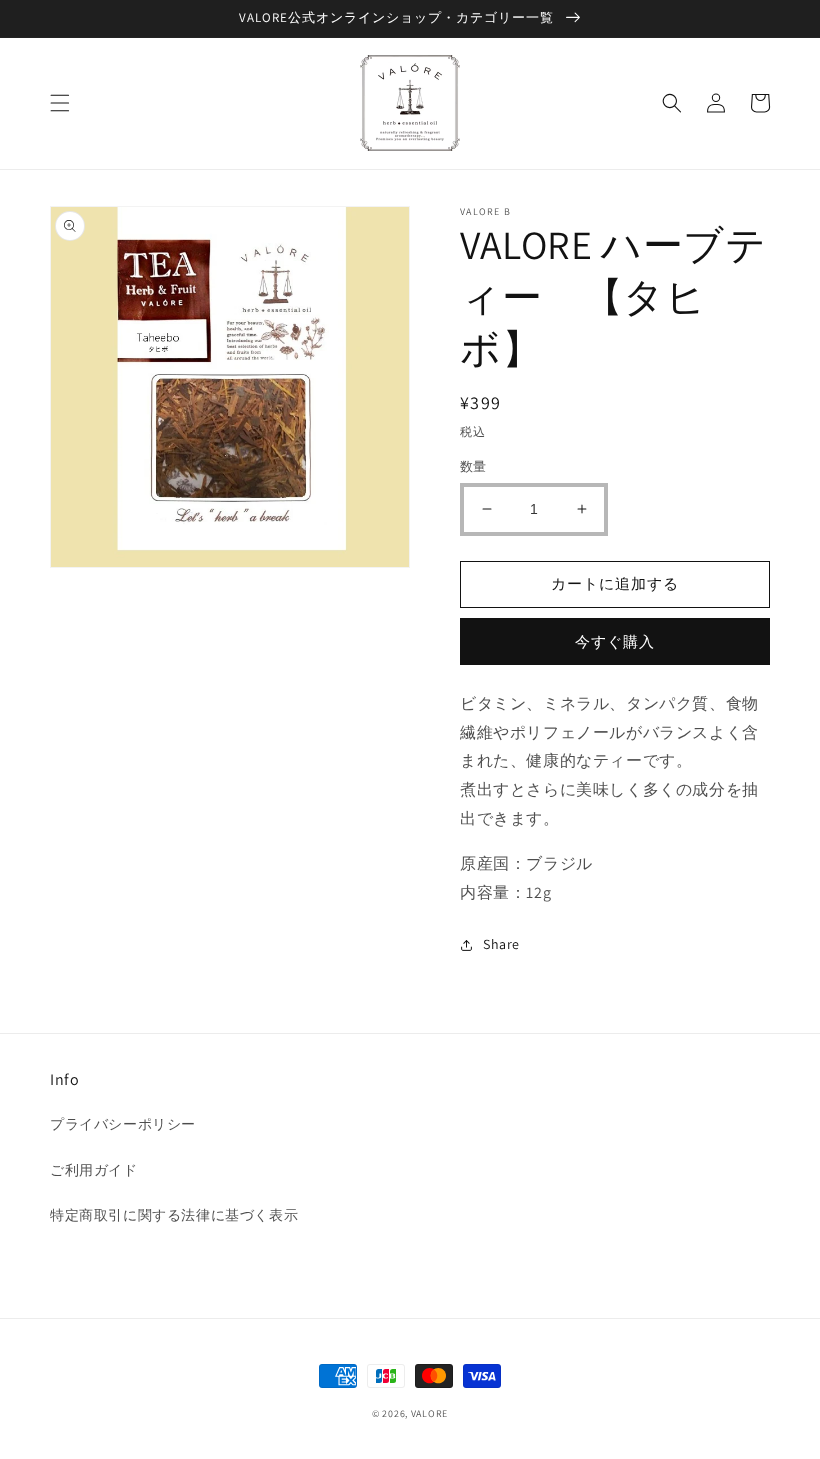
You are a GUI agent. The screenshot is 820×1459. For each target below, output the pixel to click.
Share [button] (501, 944)
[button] (60, 103)
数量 (473, 466)
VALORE (429, 1413)
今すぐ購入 (615, 641)
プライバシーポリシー (123, 1124)
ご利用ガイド (94, 1170)
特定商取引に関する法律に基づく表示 (174, 1215)
